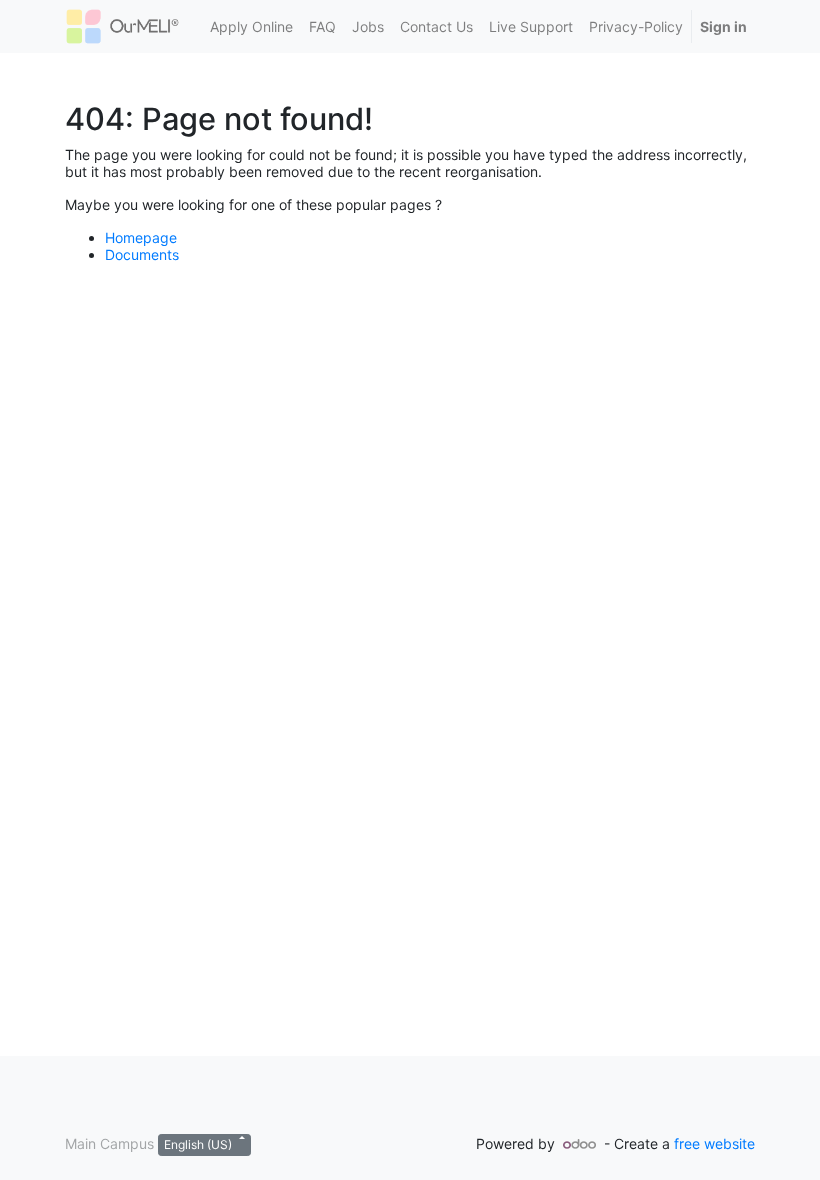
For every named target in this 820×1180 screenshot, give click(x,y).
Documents (142, 254)
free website (714, 1143)
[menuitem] (251, 26)
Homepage (141, 237)
